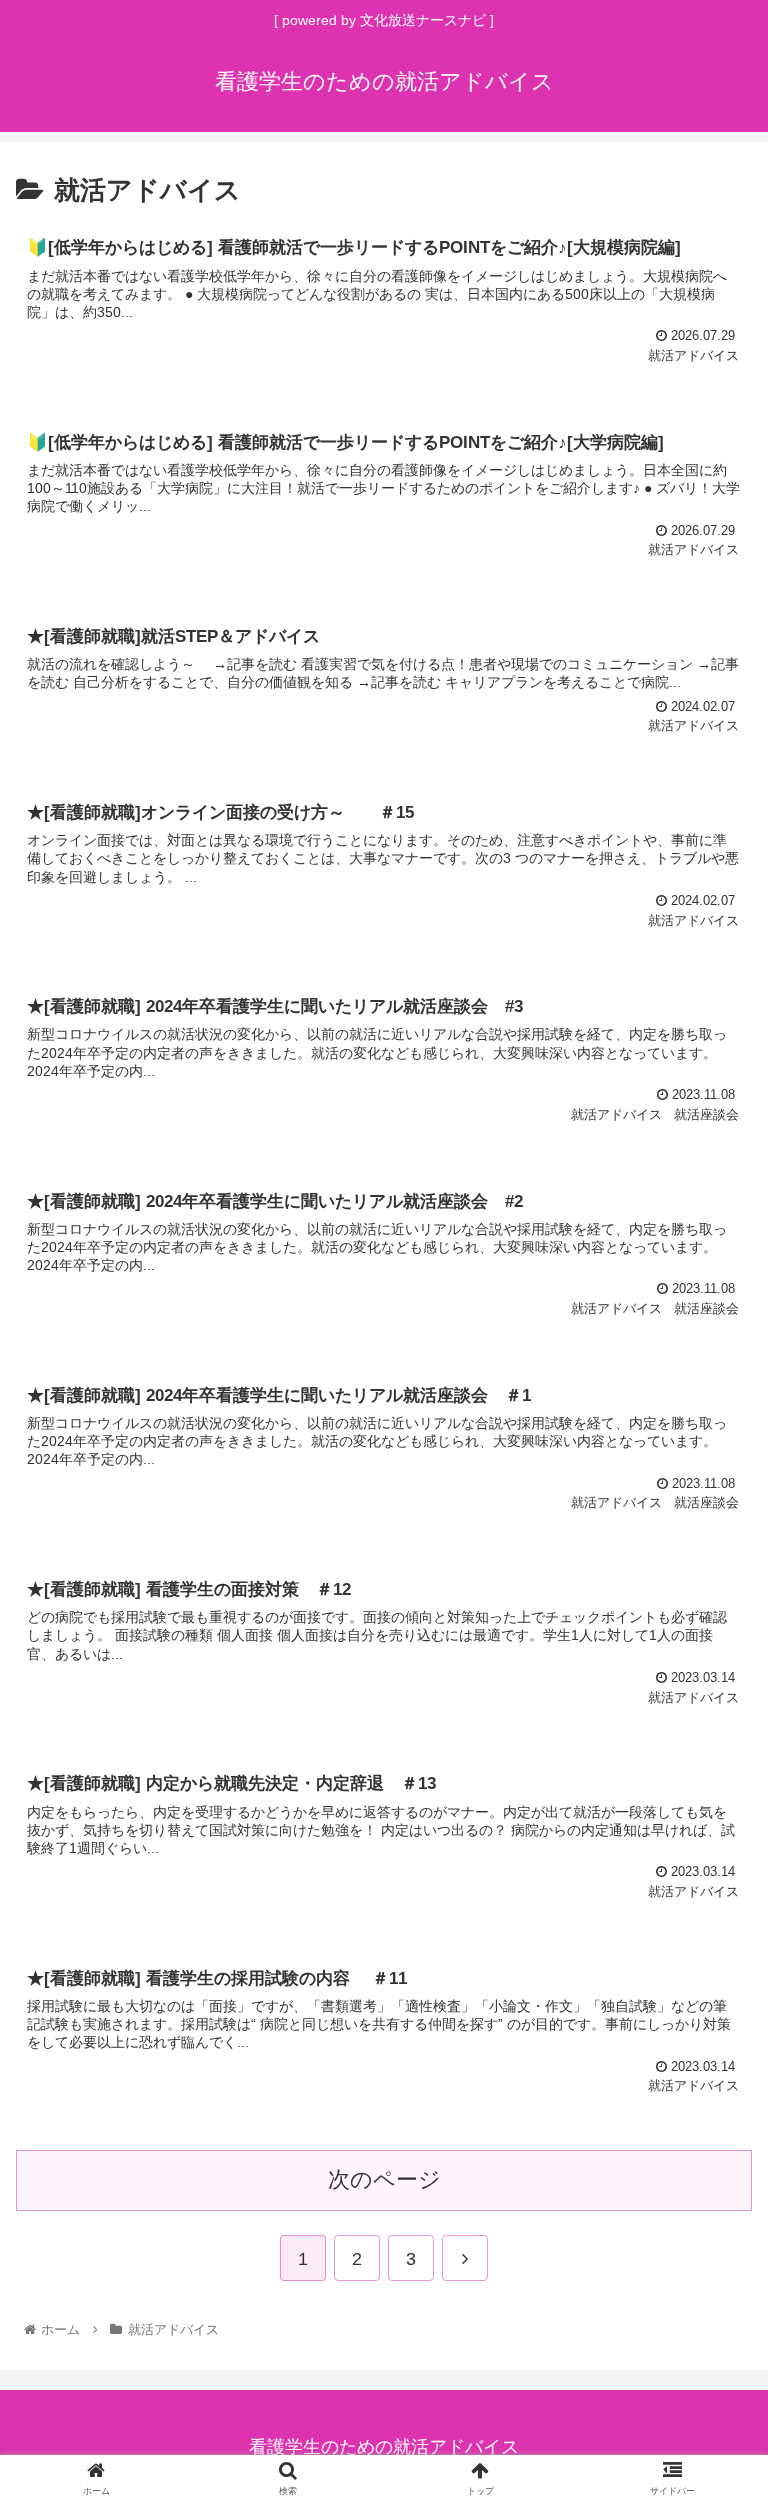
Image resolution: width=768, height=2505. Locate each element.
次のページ (384, 2179)
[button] (709, 1932)
